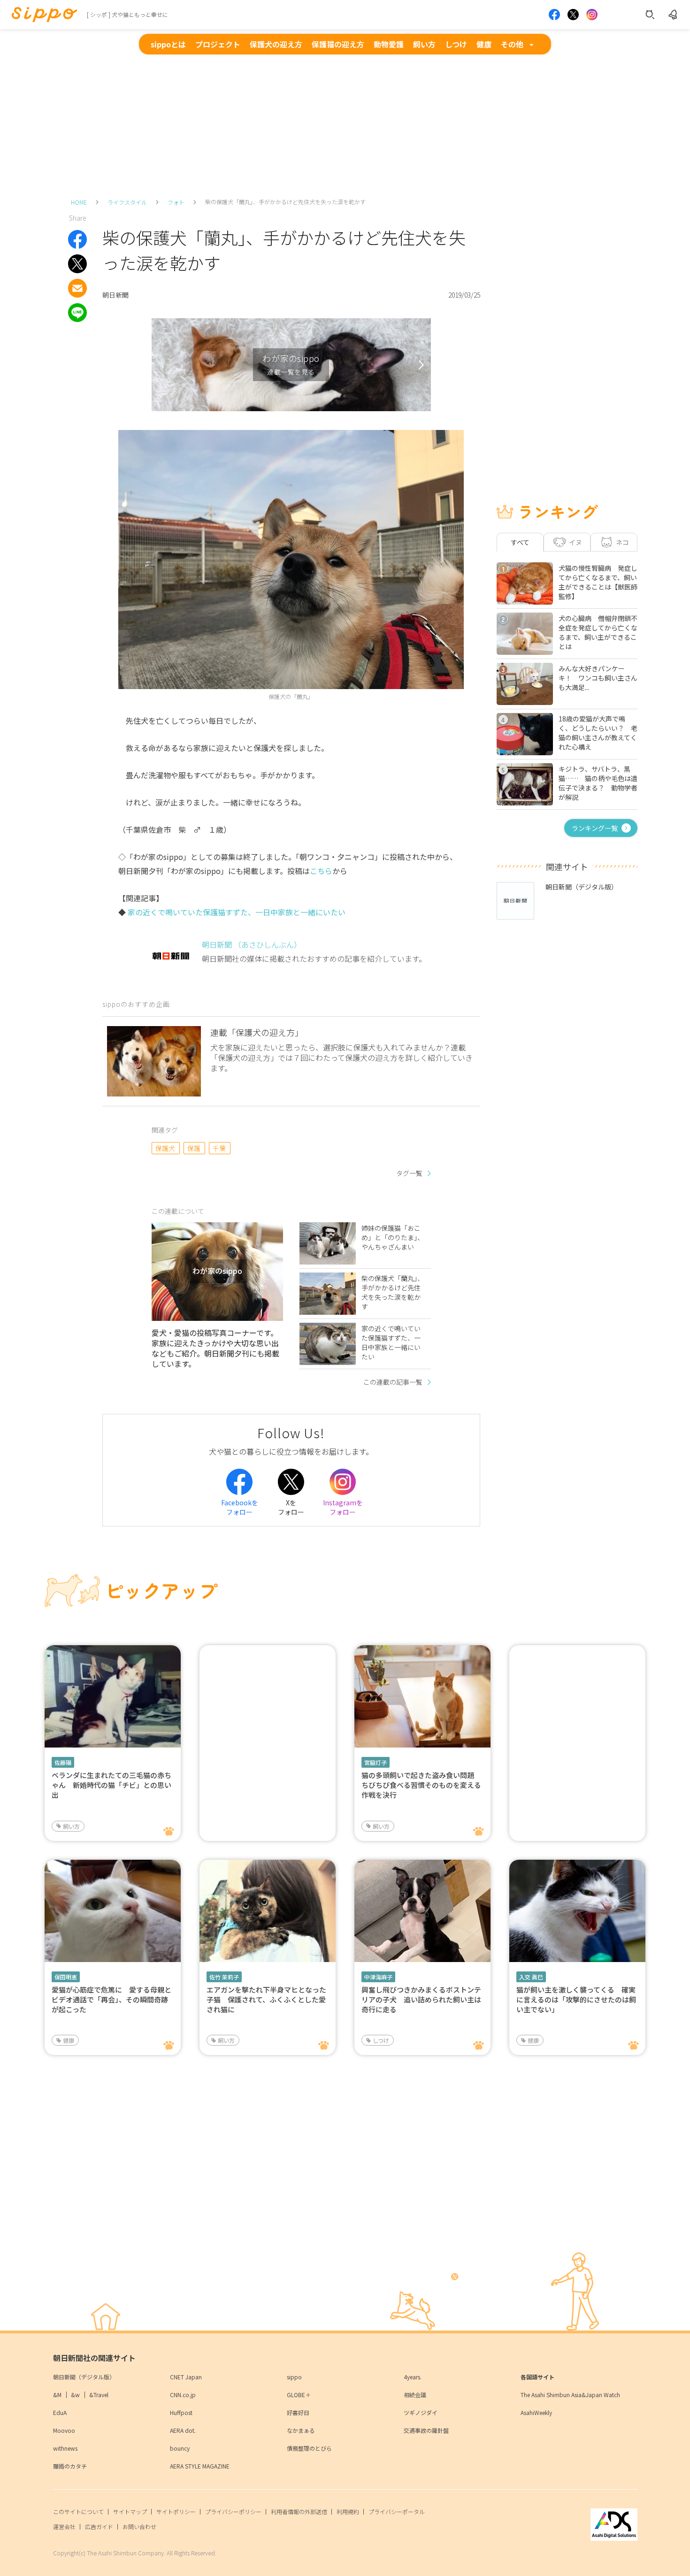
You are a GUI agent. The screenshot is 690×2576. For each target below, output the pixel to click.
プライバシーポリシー (233, 2511)
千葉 (219, 1148)
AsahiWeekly (536, 2412)
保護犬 (165, 1148)
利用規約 (348, 2511)
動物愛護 (389, 44)
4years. (413, 2377)
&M (57, 2395)
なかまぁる (301, 2430)
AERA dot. (183, 2430)
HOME (79, 202)
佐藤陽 (63, 1762)
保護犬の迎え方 (276, 44)
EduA (60, 2412)
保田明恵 (66, 1977)
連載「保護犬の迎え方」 (257, 1032)
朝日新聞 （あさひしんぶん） (252, 944)
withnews (65, 2448)
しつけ (456, 44)
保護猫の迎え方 (338, 44)
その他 (512, 44)
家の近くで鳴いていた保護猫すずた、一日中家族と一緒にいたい (237, 912)
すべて (520, 542)
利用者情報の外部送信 (299, 2511)
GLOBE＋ (299, 2395)
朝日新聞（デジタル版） (84, 2377)
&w (75, 2395)
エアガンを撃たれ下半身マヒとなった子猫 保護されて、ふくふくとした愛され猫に (266, 1999)
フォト (176, 202)
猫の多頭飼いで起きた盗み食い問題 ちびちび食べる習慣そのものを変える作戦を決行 (421, 1785)
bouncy (180, 2448)
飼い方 (424, 44)
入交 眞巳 (531, 1977)
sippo (294, 2377)
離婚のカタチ (70, 2466)
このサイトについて (78, 2511)
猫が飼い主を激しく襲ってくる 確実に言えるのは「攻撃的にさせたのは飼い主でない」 (576, 1999)
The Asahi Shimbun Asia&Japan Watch (570, 2395)
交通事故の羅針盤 (426, 2430)
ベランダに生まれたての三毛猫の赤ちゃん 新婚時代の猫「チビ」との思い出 (111, 1785)
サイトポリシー (176, 2511)
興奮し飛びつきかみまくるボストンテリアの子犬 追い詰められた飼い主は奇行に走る (421, 1999)
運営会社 (64, 2526)
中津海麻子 (378, 1977)
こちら (321, 871)
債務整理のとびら (309, 2448)
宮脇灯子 (376, 1762)
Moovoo (64, 2430)
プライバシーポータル (397, 2511)
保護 (194, 1148)
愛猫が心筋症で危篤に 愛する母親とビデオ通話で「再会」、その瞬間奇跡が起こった (111, 1999)
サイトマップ (130, 2511)
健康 (484, 44)
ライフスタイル (127, 202)
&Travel (99, 2395)
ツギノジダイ (421, 2412)
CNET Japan (186, 2377)
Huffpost (181, 2412)
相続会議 (415, 2395)
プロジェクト (218, 44)
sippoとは (168, 44)
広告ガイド (99, 2526)
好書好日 (298, 2412)
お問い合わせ (139, 2526)
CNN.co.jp (183, 2395)
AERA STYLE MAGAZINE (200, 2466)
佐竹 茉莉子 (224, 1977)
